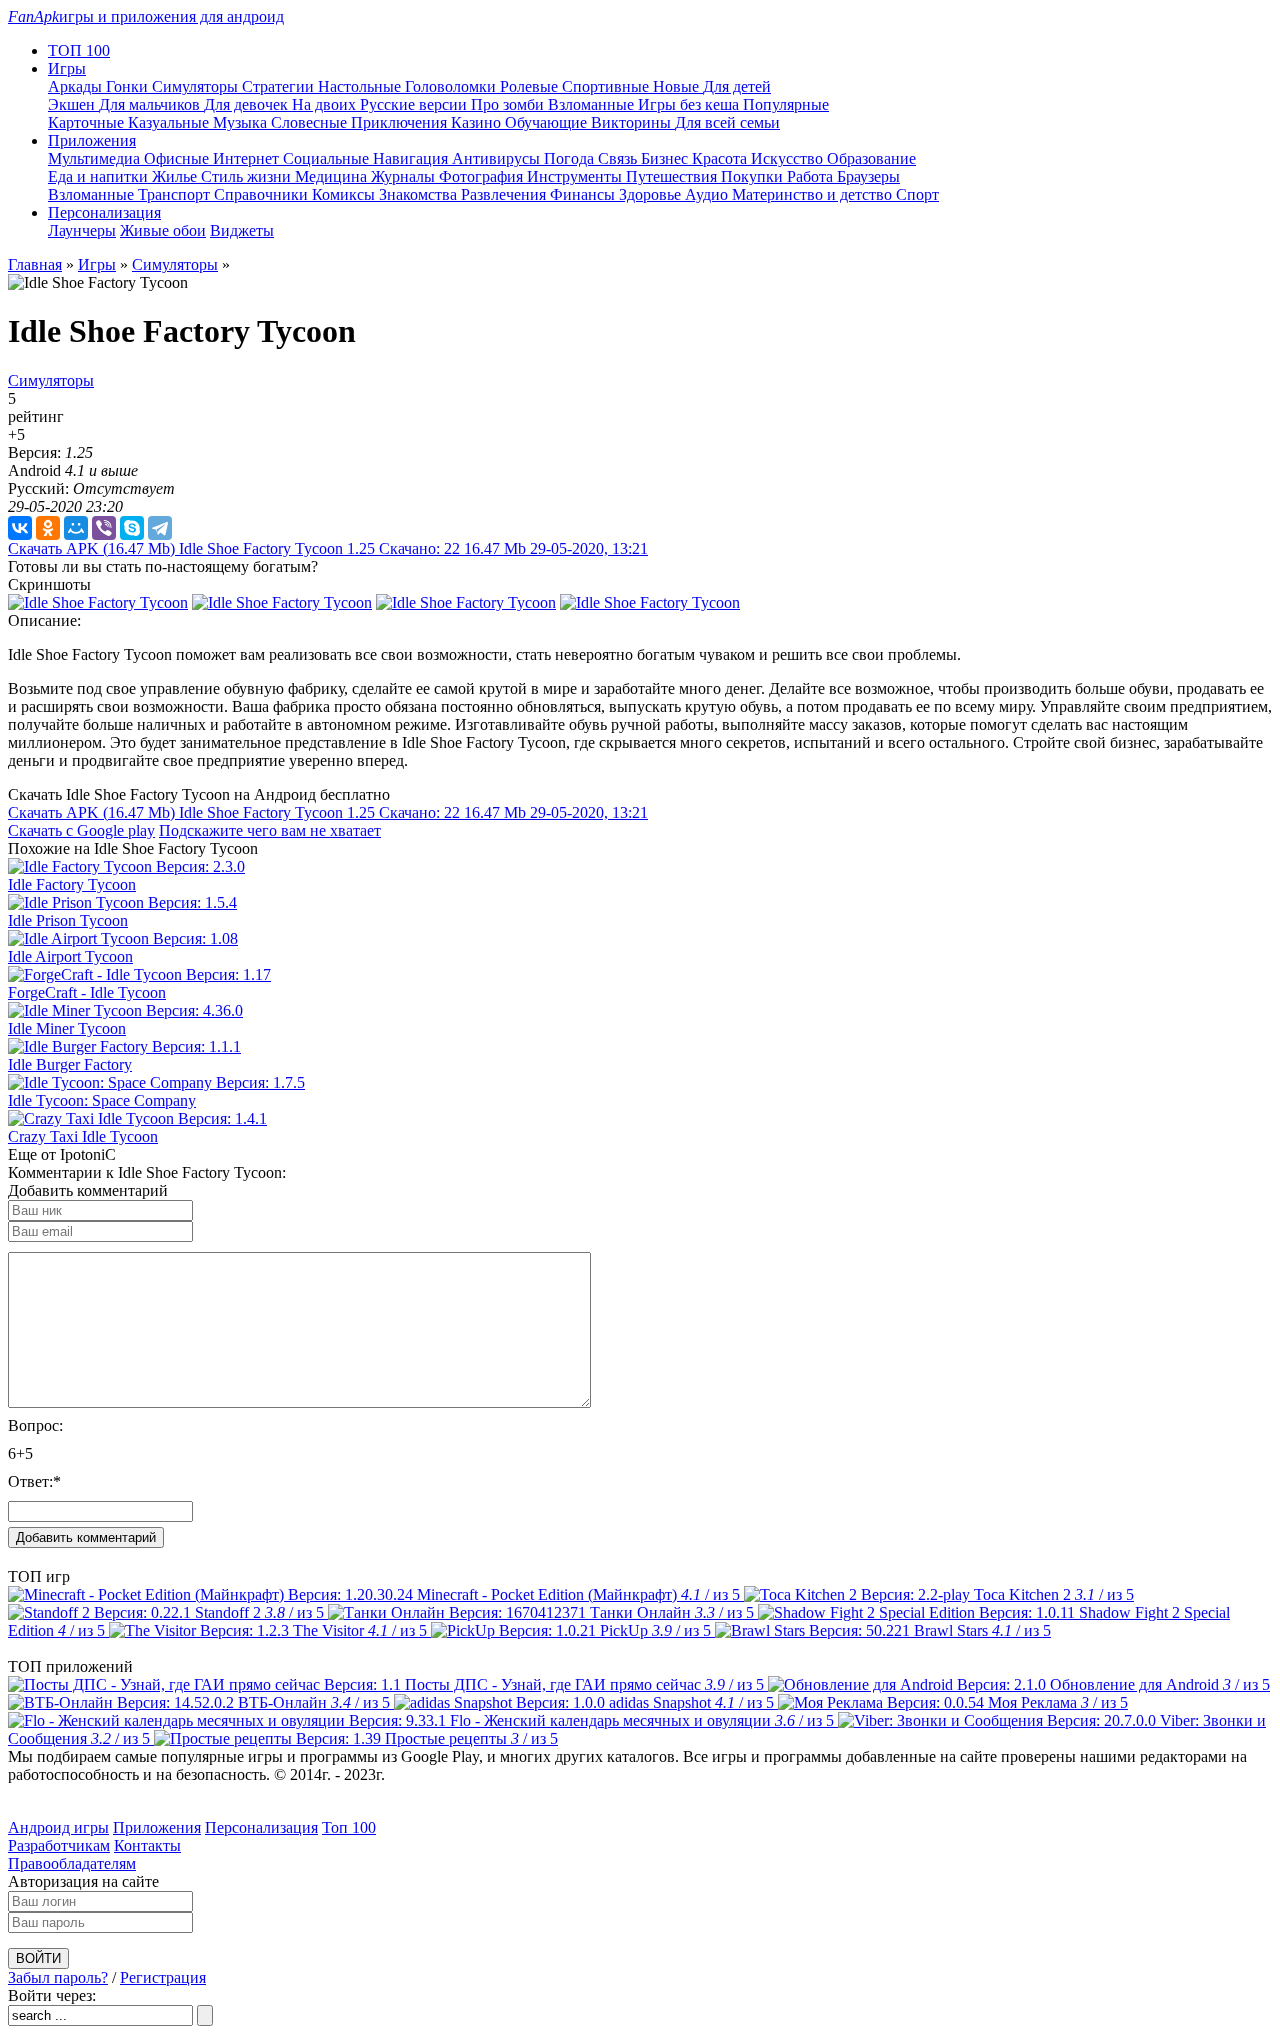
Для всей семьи (727, 122)
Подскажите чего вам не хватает (270, 830)
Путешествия (673, 176)
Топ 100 (349, 1827)
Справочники (263, 194)
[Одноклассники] (48, 528)
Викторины (633, 122)
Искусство (789, 158)
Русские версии (415, 104)
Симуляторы (197, 86)
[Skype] (132, 528)
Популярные (786, 104)
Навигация (412, 158)
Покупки (754, 176)
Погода (571, 158)
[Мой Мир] (76, 528)
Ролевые (531, 86)
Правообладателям (72, 1863)
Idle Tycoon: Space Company (102, 1100)
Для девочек (248, 104)
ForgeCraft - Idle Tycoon (87, 992)
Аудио (708, 194)
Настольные (361, 86)
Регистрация (163, 1977)
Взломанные (593, 104)
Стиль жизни (248, 176)
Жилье (176, 176)
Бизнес (666, 158)
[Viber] (104, 528)
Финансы (584, 194)
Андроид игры (58, 1827)
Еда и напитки (100, 176)
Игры (97, 264)
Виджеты (242, 230)
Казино (478, 122)
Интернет (248, 158)
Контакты (147, 1845)
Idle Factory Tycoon (72, 884)
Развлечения (505, 194)
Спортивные (607, 86)
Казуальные (170, 122)
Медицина (333, 176)
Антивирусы (498, 158)
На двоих (326, 104)
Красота (721, 158)
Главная (35, 264)
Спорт (917, 194)
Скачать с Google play (81, 830)
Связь (619, 158)
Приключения (401, 122)
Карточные (88, 122)
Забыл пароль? (58, 1977)
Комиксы (345, 194)
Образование (871, 158)
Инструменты (576, 176)
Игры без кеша (690, 104)
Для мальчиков (151, 104)
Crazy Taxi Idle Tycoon (83, 1136)
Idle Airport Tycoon (70, 956)
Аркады (77, 86)
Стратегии (280, 86)
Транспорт (176, 194)
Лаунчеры (82, 230)
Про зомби (509, 104)
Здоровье (652, 194)
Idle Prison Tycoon (68, 920)
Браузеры (868, 176)
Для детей (737, 86)
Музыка (242, 122)
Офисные (178, 158)
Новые (678, 86)
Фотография (483, 176)
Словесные (311, 122)
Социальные (328, 158)
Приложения (157, 1827)
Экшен (73, 104)
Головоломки (452, 86)
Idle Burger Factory (70, 1064)
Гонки (129, 86)
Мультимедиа (96, 158)
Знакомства (420, 194)
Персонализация (261, 1827)
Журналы (405, 176)
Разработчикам (59, 1845)
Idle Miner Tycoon (67, 1028)
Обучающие (548, 122)
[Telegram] (160, 528)
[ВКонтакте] (20, 528)
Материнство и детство (814, 194)
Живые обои (163, 230)
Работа (812, 176)
